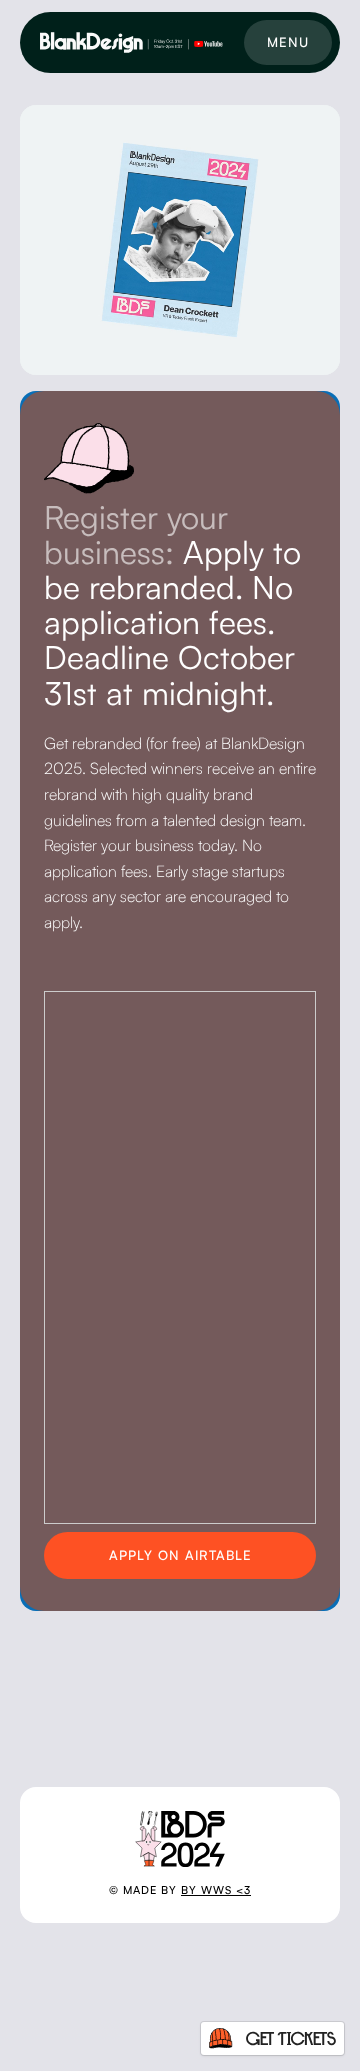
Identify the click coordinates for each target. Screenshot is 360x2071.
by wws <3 (216, 1890)
